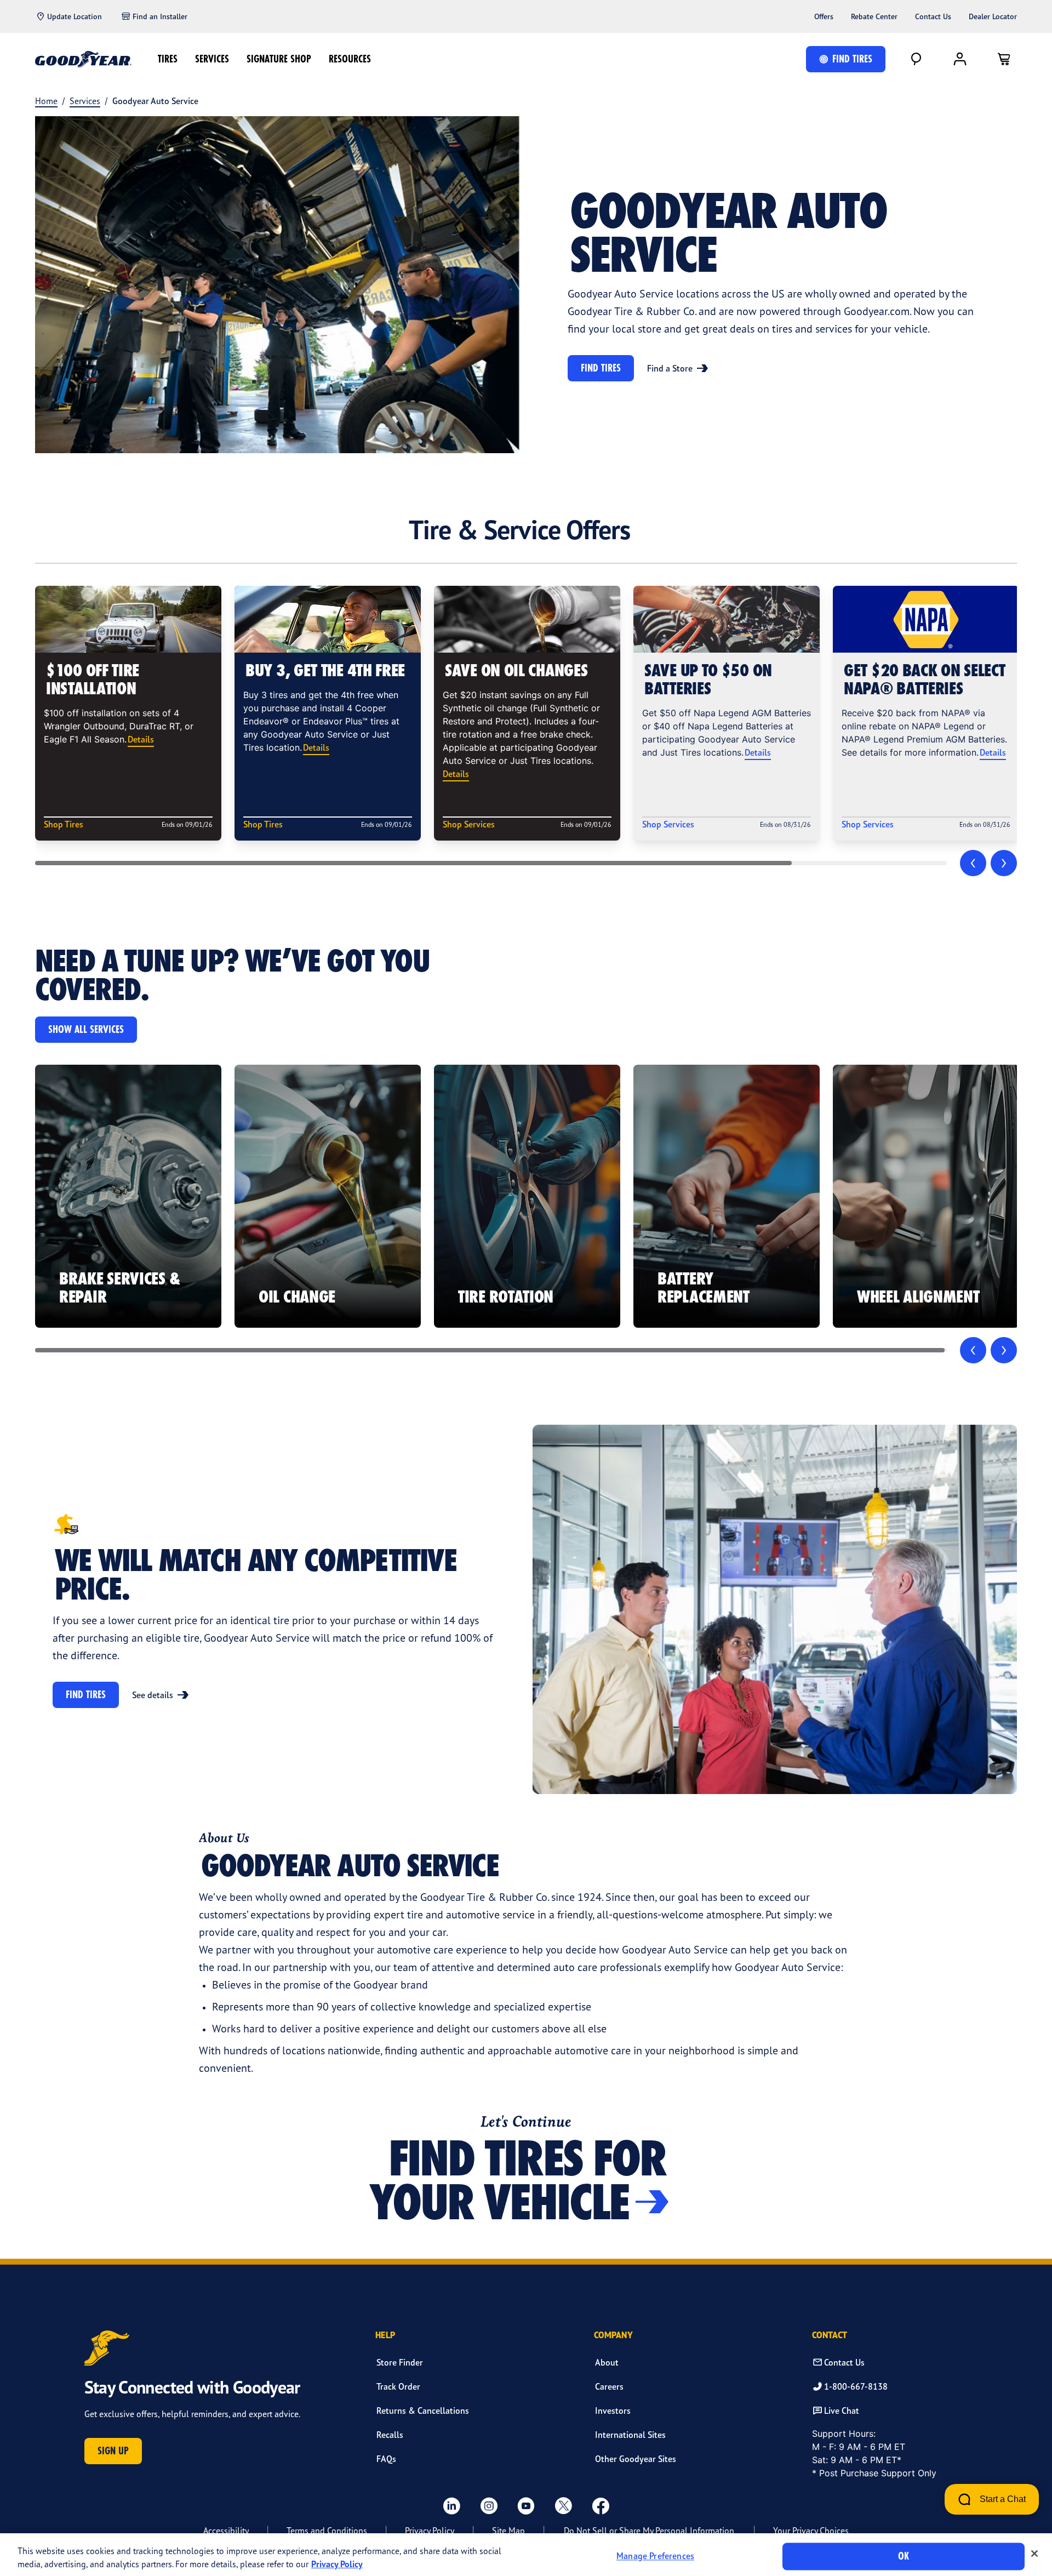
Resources (350, 59)
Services (212, 59)
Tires (168, 59)
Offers (824, 16)
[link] (128, 1196)
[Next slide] (1004, 863)
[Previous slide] (973, 863)
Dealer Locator (993, 16)
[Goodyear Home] (83, 59)
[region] (526, 2555)
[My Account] (960, 59)
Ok (904, 2556)
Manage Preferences (655, 2556)
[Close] (1034, 2554)
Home (46, 101)
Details (141, 739)
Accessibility (226, 2531)
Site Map (508, 2531)
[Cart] (1004, 59)
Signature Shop (279, 59)
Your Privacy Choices (811, 2531)
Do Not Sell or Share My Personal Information (649, 2531)
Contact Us (933, 16)
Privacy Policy (430, 2531)
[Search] (916, 59)
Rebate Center (874, 16)
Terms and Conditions (327, 2531)
